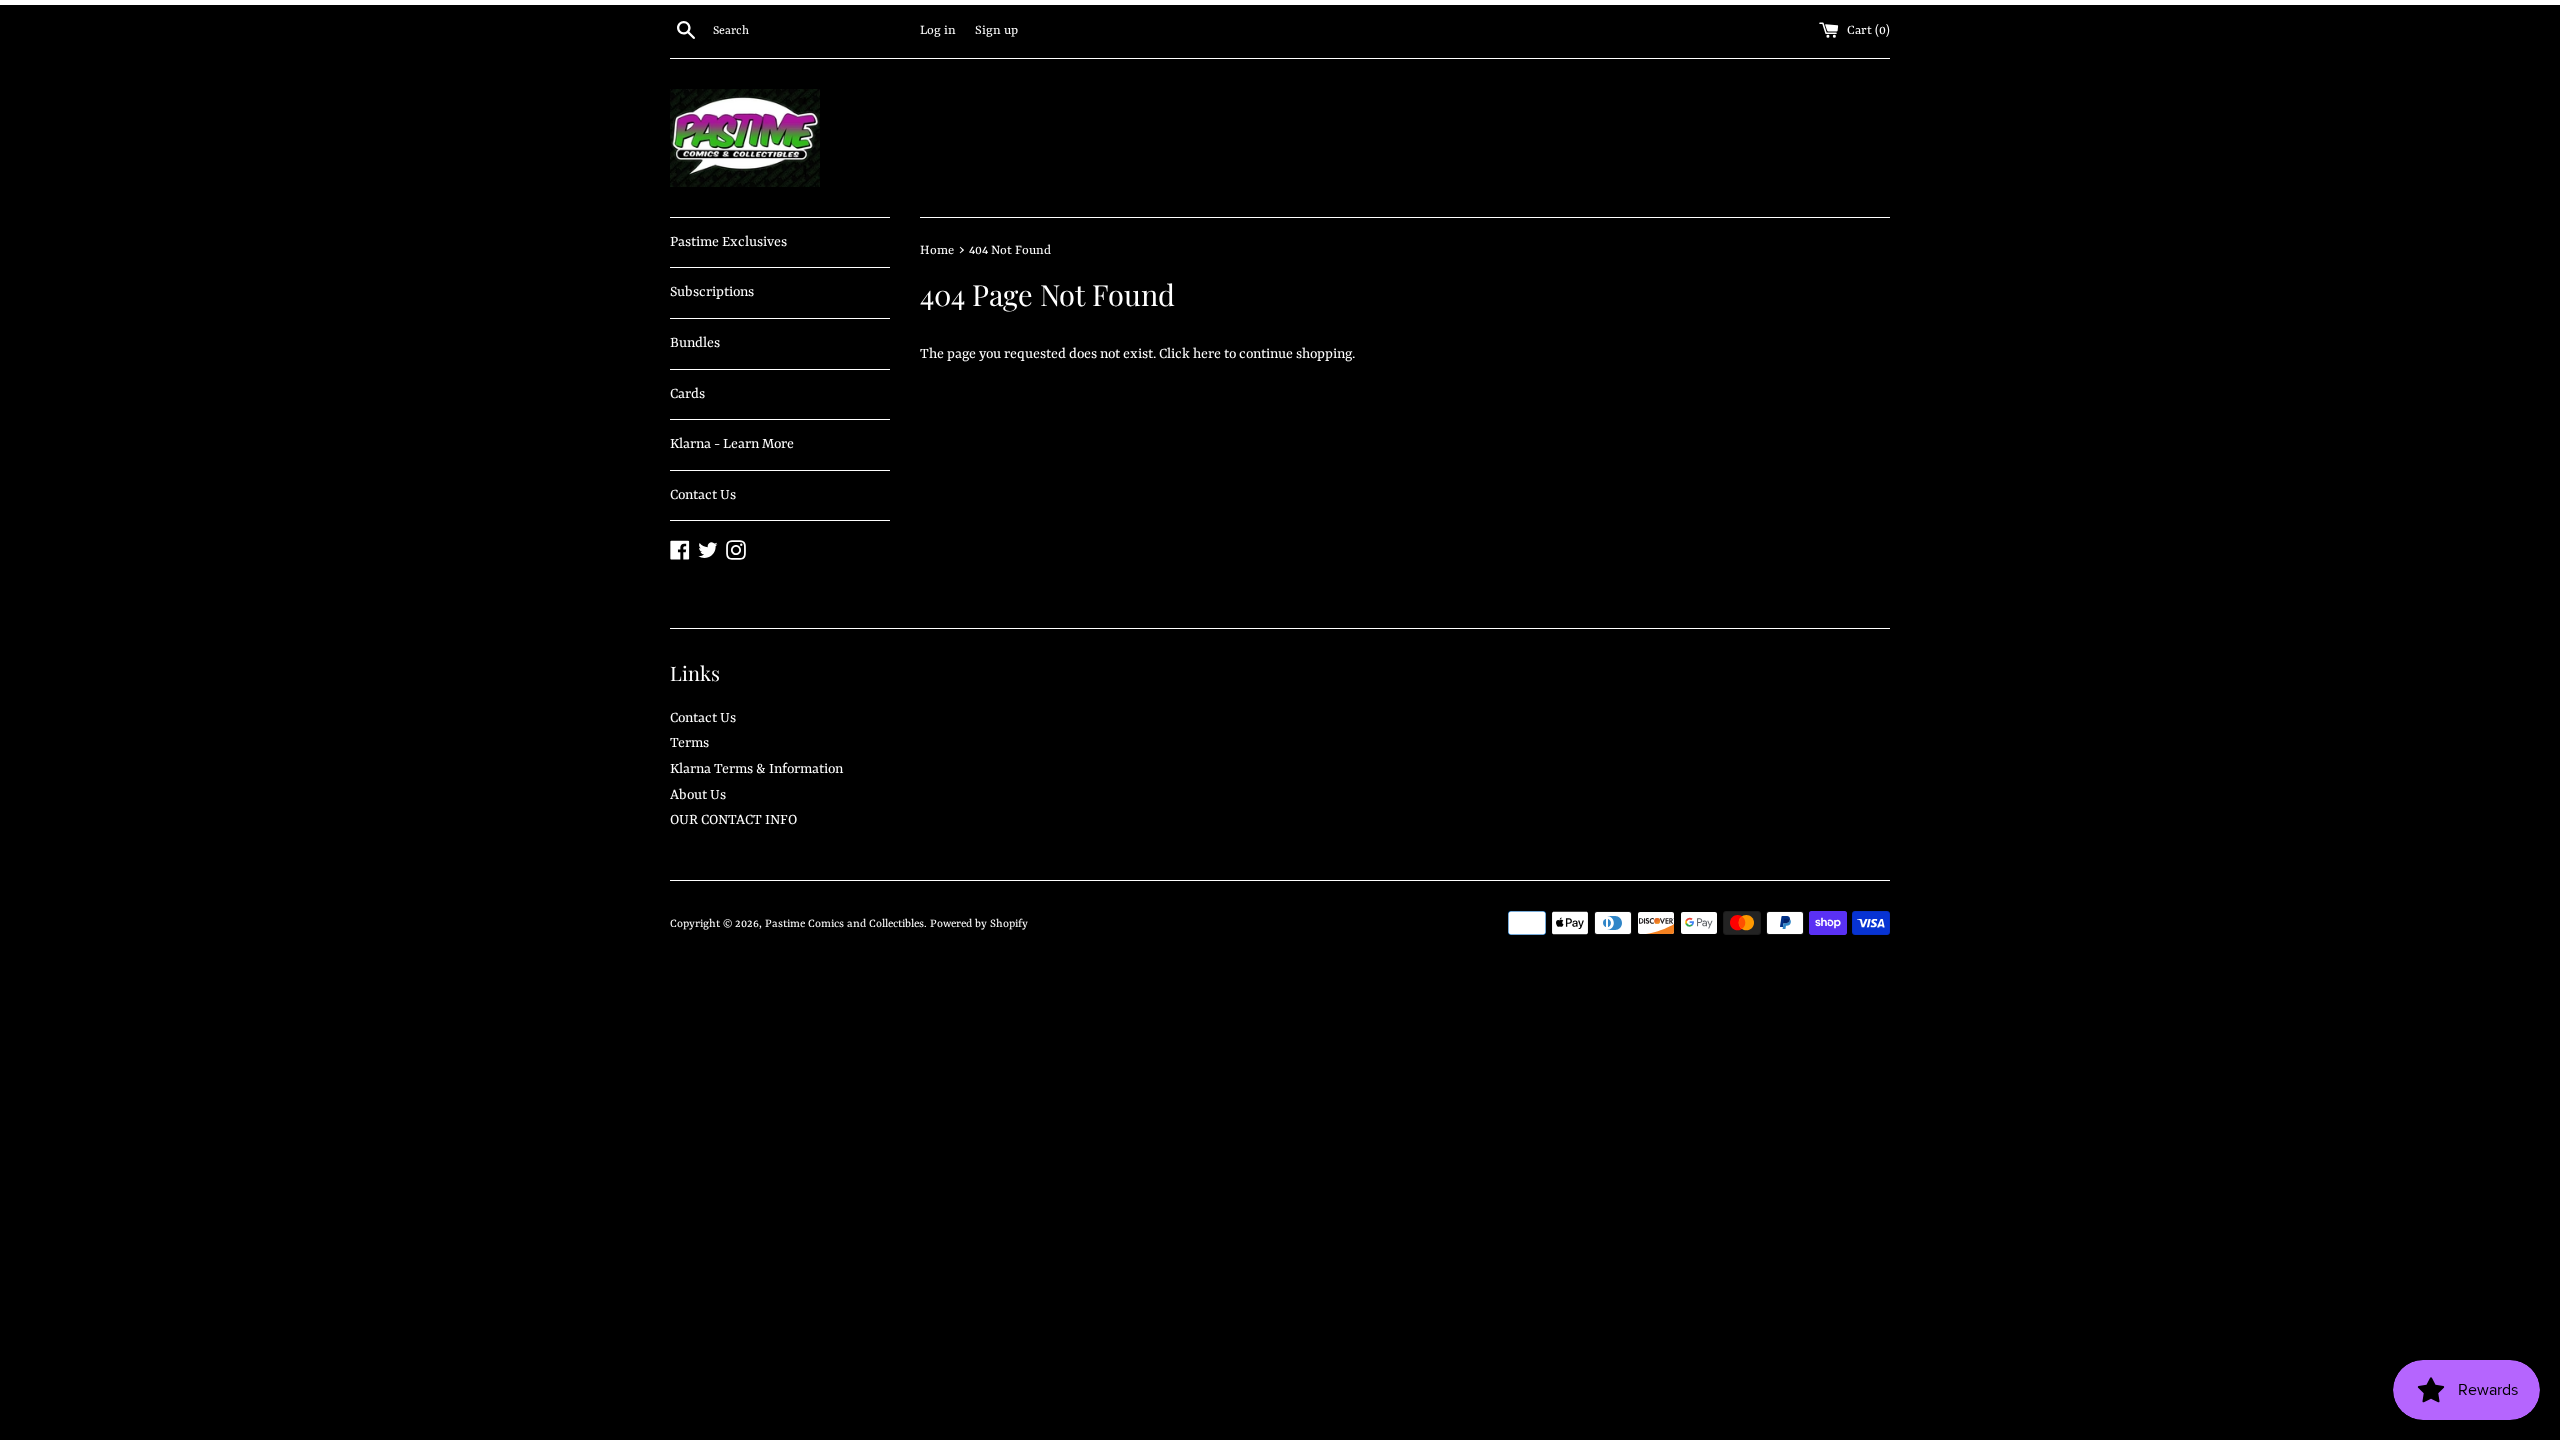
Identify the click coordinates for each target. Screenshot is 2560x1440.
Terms (689, 743)
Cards (687, 394)
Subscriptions (712, 292)
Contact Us (703, 495)
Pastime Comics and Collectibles (844, 924)
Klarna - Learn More (732, 444)
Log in (938, 31)
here (1207, 354)
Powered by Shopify (979, 924)
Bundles (695, 343)
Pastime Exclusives (728, 242)
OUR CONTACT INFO (733, 820)
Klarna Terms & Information (756, 769)
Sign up (996, 31)
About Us (698, 795)
